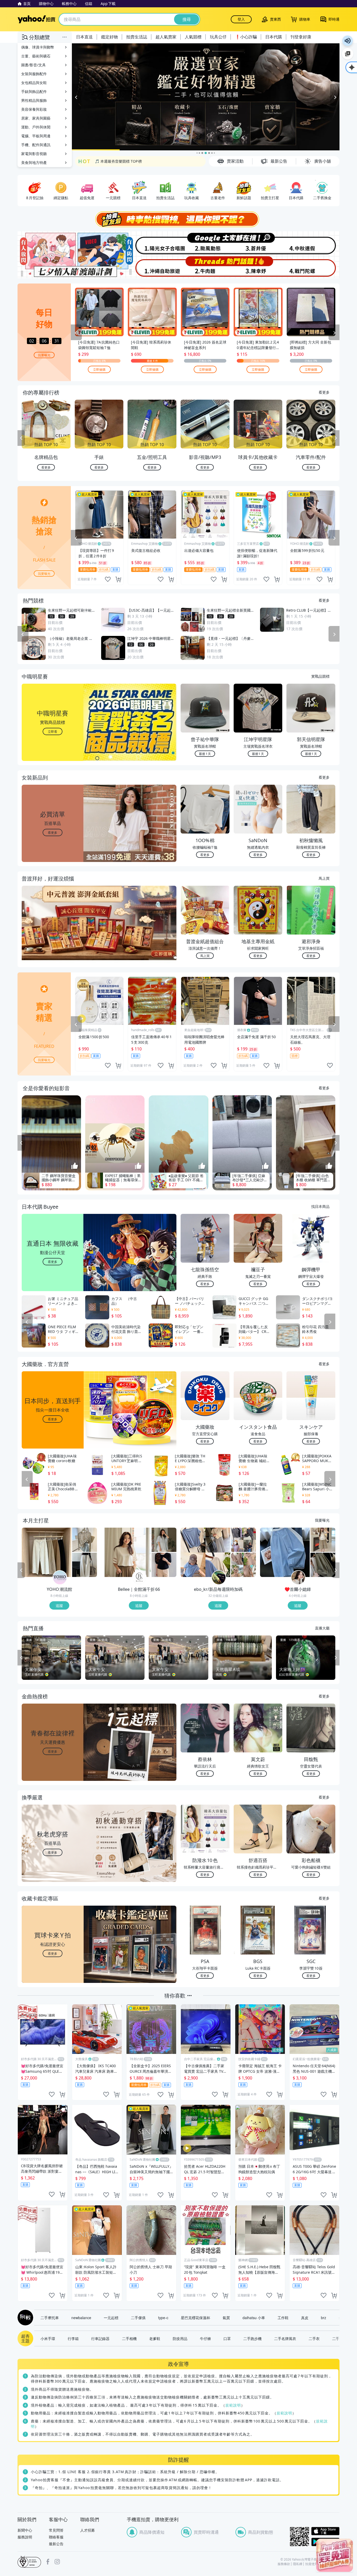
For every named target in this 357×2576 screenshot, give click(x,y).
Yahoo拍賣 (36, 19)
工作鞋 (283, 2318)
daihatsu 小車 (254, 2318)
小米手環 (48, 2338)
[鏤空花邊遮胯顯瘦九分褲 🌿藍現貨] (285, 1552)
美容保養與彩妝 (34, 109)
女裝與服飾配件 (34, 74)
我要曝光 (44, 355)
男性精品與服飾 (34, 100)
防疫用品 (180, 2338)
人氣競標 (193, 37)
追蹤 (59, 1605)
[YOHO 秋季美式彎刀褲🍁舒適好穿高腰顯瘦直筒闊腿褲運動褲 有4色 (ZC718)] (85, 1565)
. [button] (53, 933)
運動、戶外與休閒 (36, 127)
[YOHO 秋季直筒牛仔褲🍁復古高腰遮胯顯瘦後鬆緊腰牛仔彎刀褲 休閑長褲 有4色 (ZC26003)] (47, 1552)
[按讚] (75, 1166)
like (108, 579)
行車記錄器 (100, 2338)
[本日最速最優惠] (335, 2555)
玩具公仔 (218, 37)
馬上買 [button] (205, 956)
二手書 (338, 2338)
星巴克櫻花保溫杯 (195, 2318)
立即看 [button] (53, 731)
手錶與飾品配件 (34, 91)
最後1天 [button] (205, 754)
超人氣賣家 (166, 37)
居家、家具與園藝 (36, 118)
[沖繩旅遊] (152, 267)
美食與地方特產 (34, 163)
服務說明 (25, 2537)
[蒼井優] (259, 243)
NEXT (336, 438)
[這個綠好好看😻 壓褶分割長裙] (323, 1565)
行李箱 (73, 2338)
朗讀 (348, 41)
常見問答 (56, 2530)
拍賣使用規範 (315, 2564)
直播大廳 (322, 1628)
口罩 (227, 2338)
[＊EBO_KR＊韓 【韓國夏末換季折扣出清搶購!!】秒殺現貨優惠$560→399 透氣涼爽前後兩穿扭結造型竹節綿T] (205, 1552)
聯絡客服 (56, 2537)
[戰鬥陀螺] (313, 267)
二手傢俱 (138, 2318)
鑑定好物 (110, 37)
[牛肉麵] (205, 267)
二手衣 (314, 2338)
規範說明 (233, 2405)
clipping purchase (118, 579)
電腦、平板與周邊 (36, 136)
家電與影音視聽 (34, 154)
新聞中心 (25, 2530)
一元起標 (111, 2318)
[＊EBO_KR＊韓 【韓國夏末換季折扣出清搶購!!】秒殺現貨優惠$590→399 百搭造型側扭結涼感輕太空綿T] (243, 1540)
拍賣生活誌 (137, 37)
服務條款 (284, 2564)
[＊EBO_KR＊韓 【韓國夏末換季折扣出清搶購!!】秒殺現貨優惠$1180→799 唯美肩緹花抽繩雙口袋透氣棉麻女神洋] (243, 1565)
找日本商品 (320, 1206)
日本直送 (84, 37)
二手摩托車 (50, 2318)
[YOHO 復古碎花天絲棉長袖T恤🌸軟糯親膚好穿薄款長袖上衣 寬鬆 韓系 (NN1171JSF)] (85, 1540)
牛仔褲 (205, 2338)
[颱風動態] (205, 243)
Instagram (57, 2562)
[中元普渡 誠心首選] (206, 97)
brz (324, 2318)
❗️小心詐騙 (246, 37)
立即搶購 (99, 369)
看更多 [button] (53, 832)
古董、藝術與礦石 (36, 56)
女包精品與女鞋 (34, 83)
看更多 (324, 392)
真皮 (305, 2318)
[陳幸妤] (259, 267)
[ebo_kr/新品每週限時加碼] (219, 1578)
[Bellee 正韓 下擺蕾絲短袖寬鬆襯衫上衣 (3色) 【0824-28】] (164, 1540)
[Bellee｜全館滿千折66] (139, 1578)
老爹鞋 (155, 2338)
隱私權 (298, 2564)
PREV (21, 438)
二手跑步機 (252, 2338)
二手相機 (129, 2338)
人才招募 (88, 2530)
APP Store (325, 2531)
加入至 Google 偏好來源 (348, 54)
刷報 (24, 2318)
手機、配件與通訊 (36, 145)
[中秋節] (313, 243)
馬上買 (324, 878)
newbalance (81, 2318)
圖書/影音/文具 (33, 65)
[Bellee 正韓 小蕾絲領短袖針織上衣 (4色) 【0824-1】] (164, 1565)
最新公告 (56, 2544)
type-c (163, 2318)
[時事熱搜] (179, 219)
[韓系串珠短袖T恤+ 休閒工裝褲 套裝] (323, 1540)
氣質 (226, 2318)
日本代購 (274, 37)
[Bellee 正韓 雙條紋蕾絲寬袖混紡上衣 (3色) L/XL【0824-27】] (126, 1552)
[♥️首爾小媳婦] (298, 1578)
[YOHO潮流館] (60, 1578)
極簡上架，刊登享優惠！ (115, 161)
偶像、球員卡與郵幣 (38, 47)
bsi (29, 2562)
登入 (241, 19)
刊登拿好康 (301, 37)
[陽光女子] (152, 243)
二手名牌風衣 (285, 2338)
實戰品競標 (320, 676)
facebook (48, 2562)
